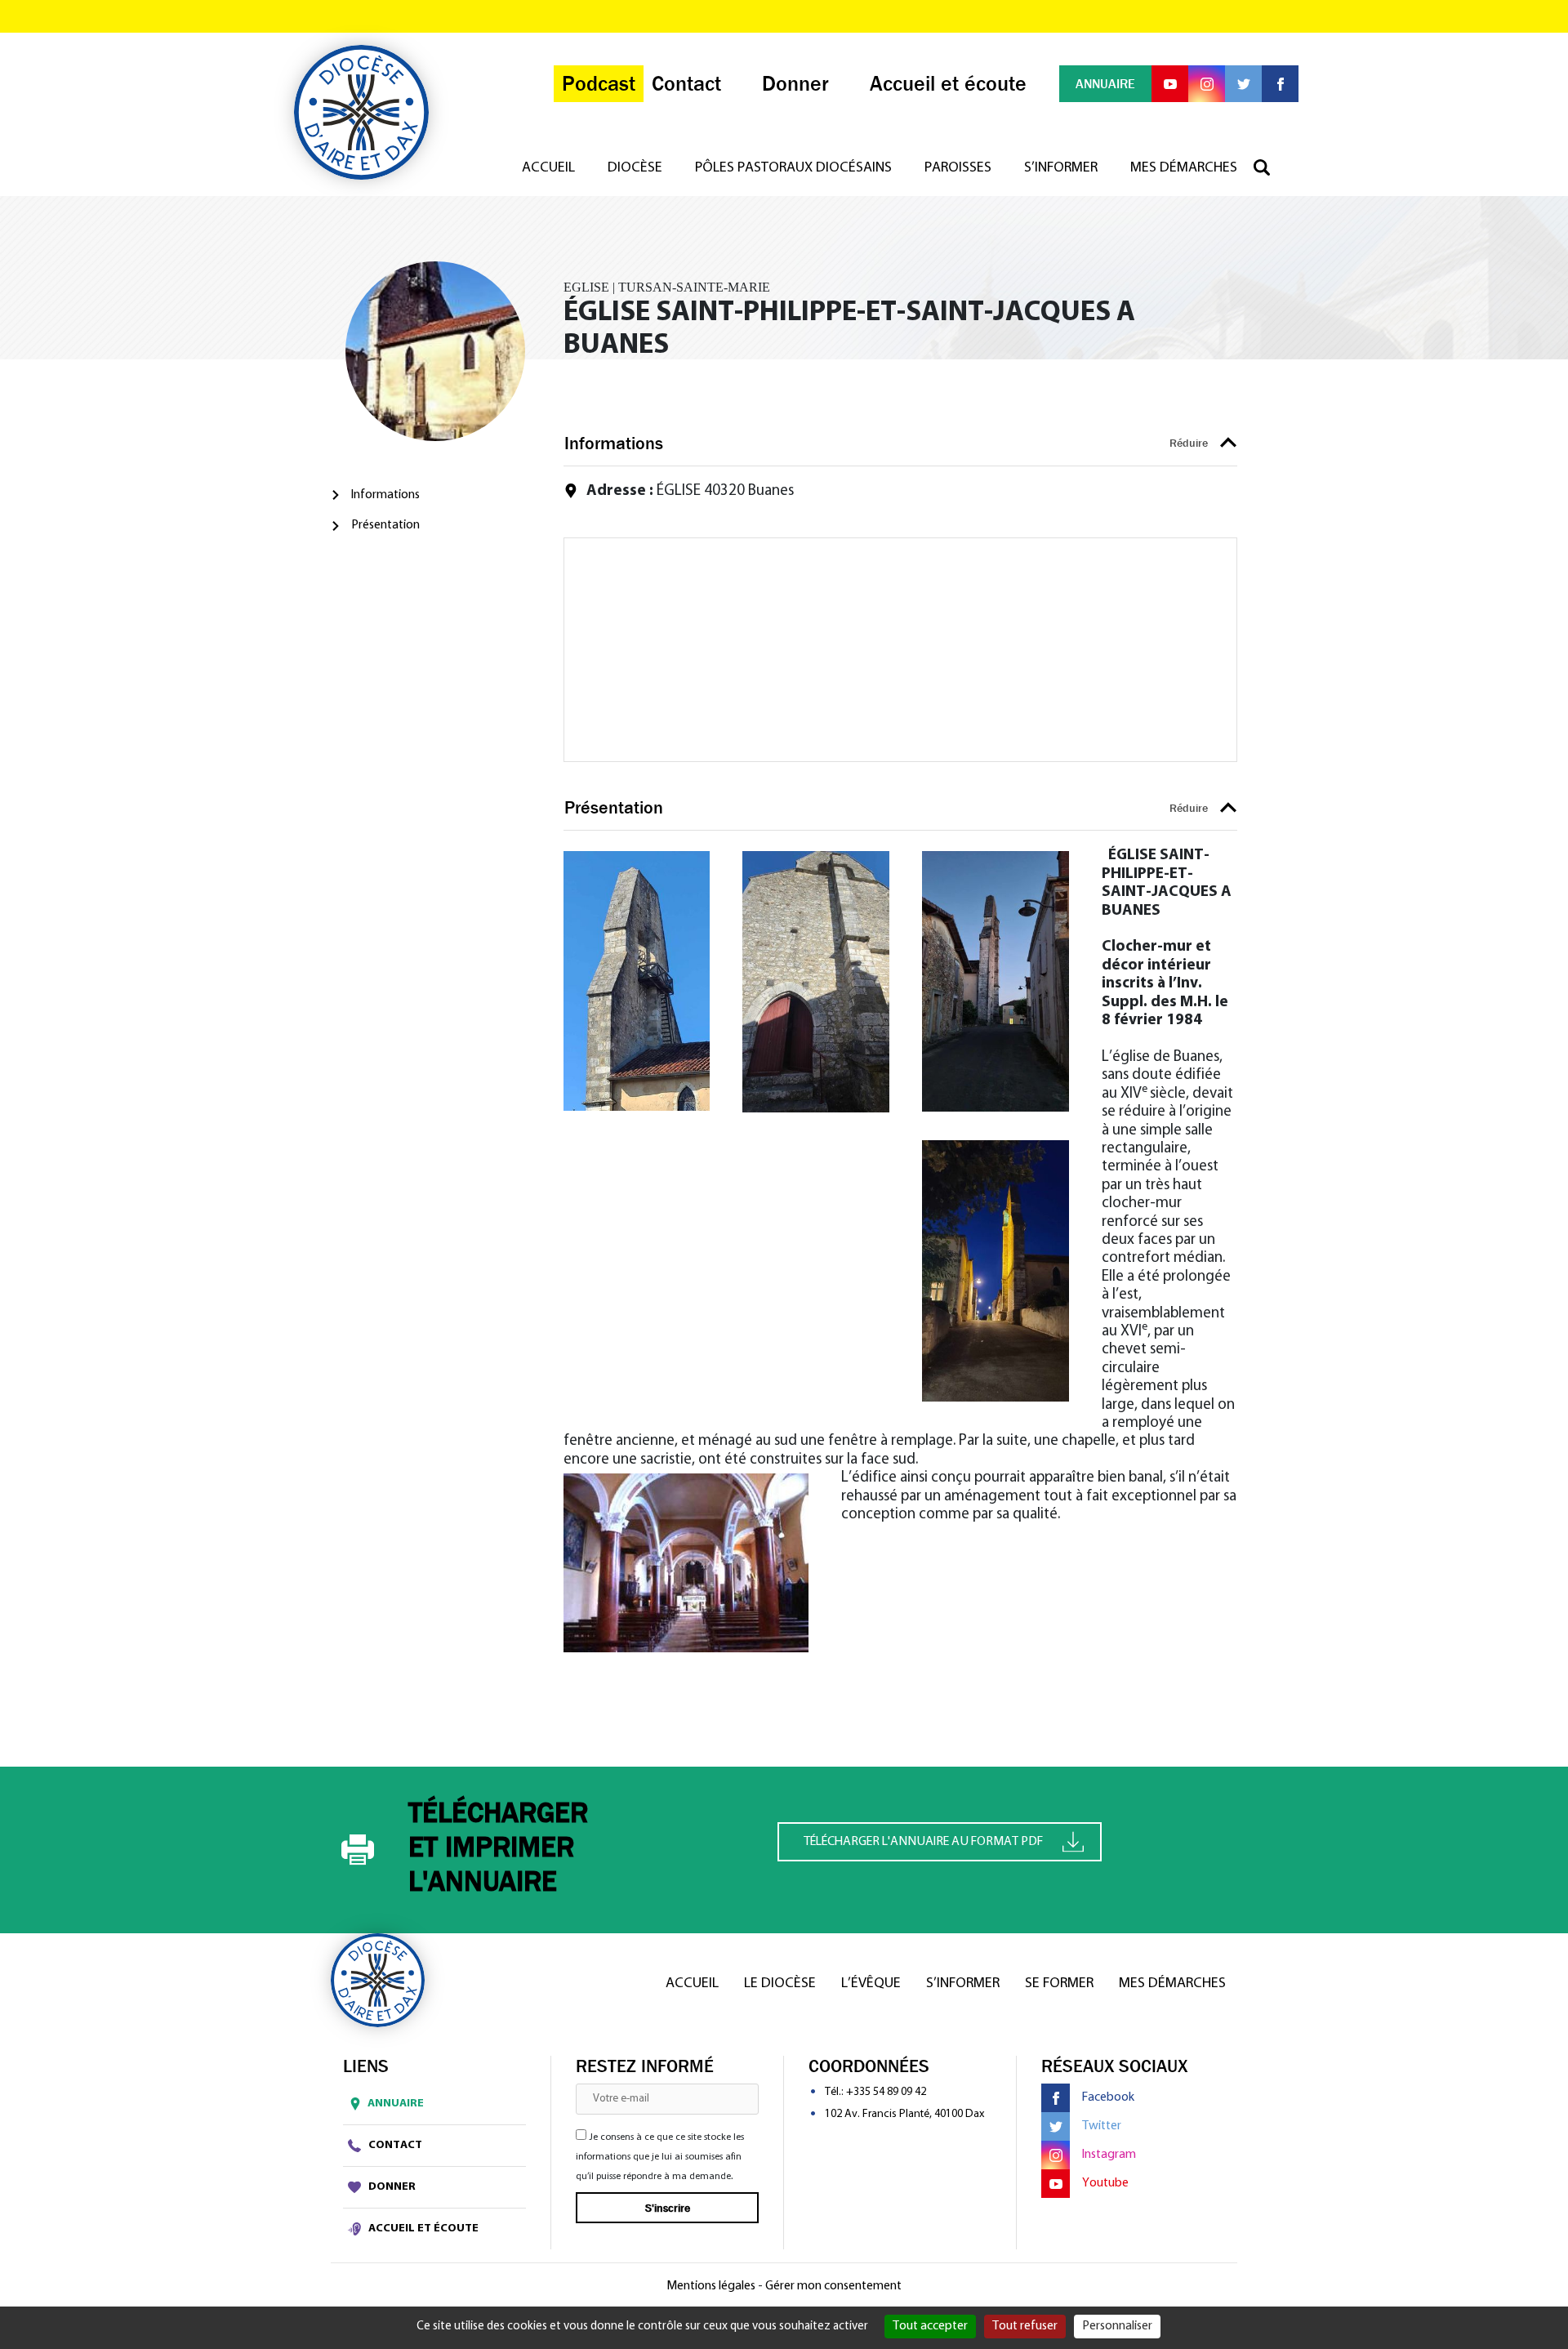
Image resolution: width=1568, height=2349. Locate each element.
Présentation (385, 525)
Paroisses (958, 168)
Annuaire (396, 2104)
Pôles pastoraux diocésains (793, 168)
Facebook (1108, 2097)
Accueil (548, 168)
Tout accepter (930, 2326)
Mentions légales (711, 2286)
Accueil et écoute (422, 2229)
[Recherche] (1270, 168)
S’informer (1061, 168)
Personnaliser (1117, 2326)
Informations (385, 495)
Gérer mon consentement (833, 2286)
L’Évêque (871, 1984)
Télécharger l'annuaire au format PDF (923, 1842)
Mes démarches (1184, 168)
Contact (394, 2145)
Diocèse (635, 168)
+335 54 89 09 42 (886, 2092)
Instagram (1109, 2155)
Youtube (1105, 2183)
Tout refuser (1025, 2326)
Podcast (599, 84)
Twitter (1102, 2126)
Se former (1059, 1984)
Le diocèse (780, 1984)
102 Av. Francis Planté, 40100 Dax (904, 2114)
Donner (391, 2187)
